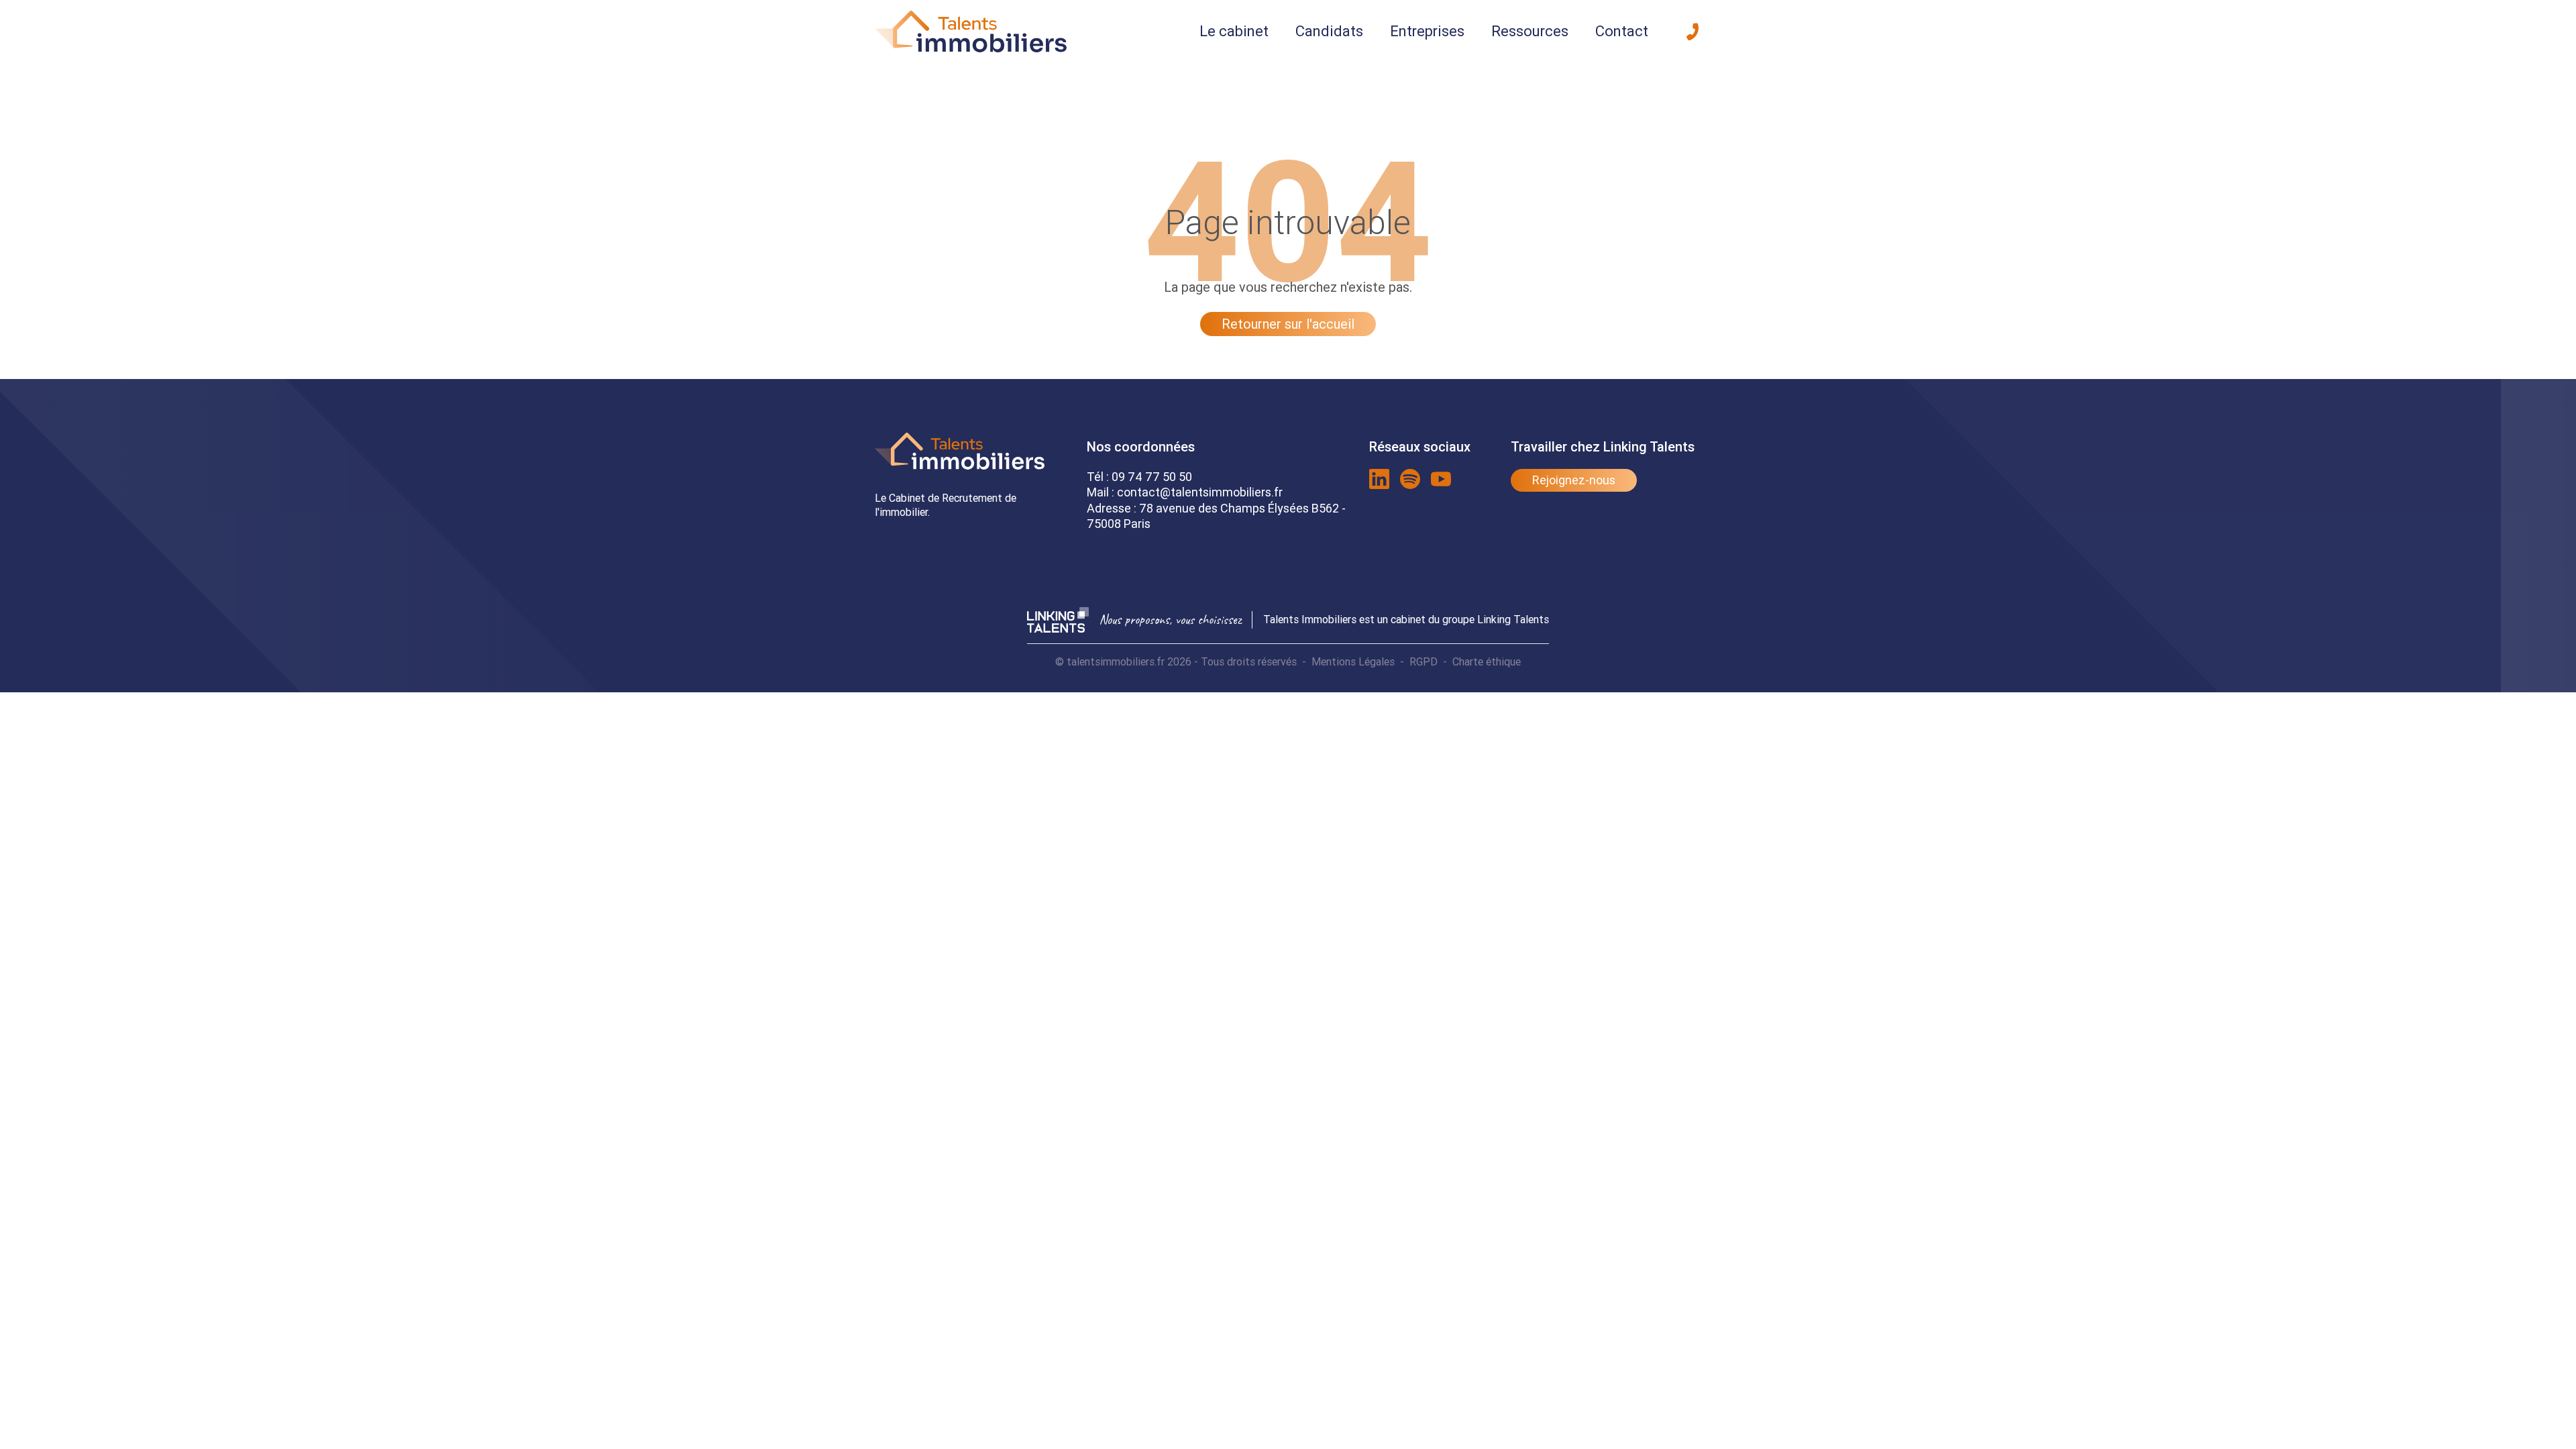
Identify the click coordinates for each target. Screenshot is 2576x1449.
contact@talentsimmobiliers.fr (1200, 492)
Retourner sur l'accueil (1288, 324)
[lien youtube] (1441, 479)
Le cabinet (1234, 31)
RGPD (1424, 661)
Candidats (1329, 31)
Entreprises (1427, 31)
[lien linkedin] (1379, 479)
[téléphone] (1693, 32)
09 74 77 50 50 (1152, 477)
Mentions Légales (1353, 661)
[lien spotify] (1410, 479)
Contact (1622, 31)
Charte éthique (1487, 661)
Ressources (1530, 31)
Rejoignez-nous (1574, 480)
